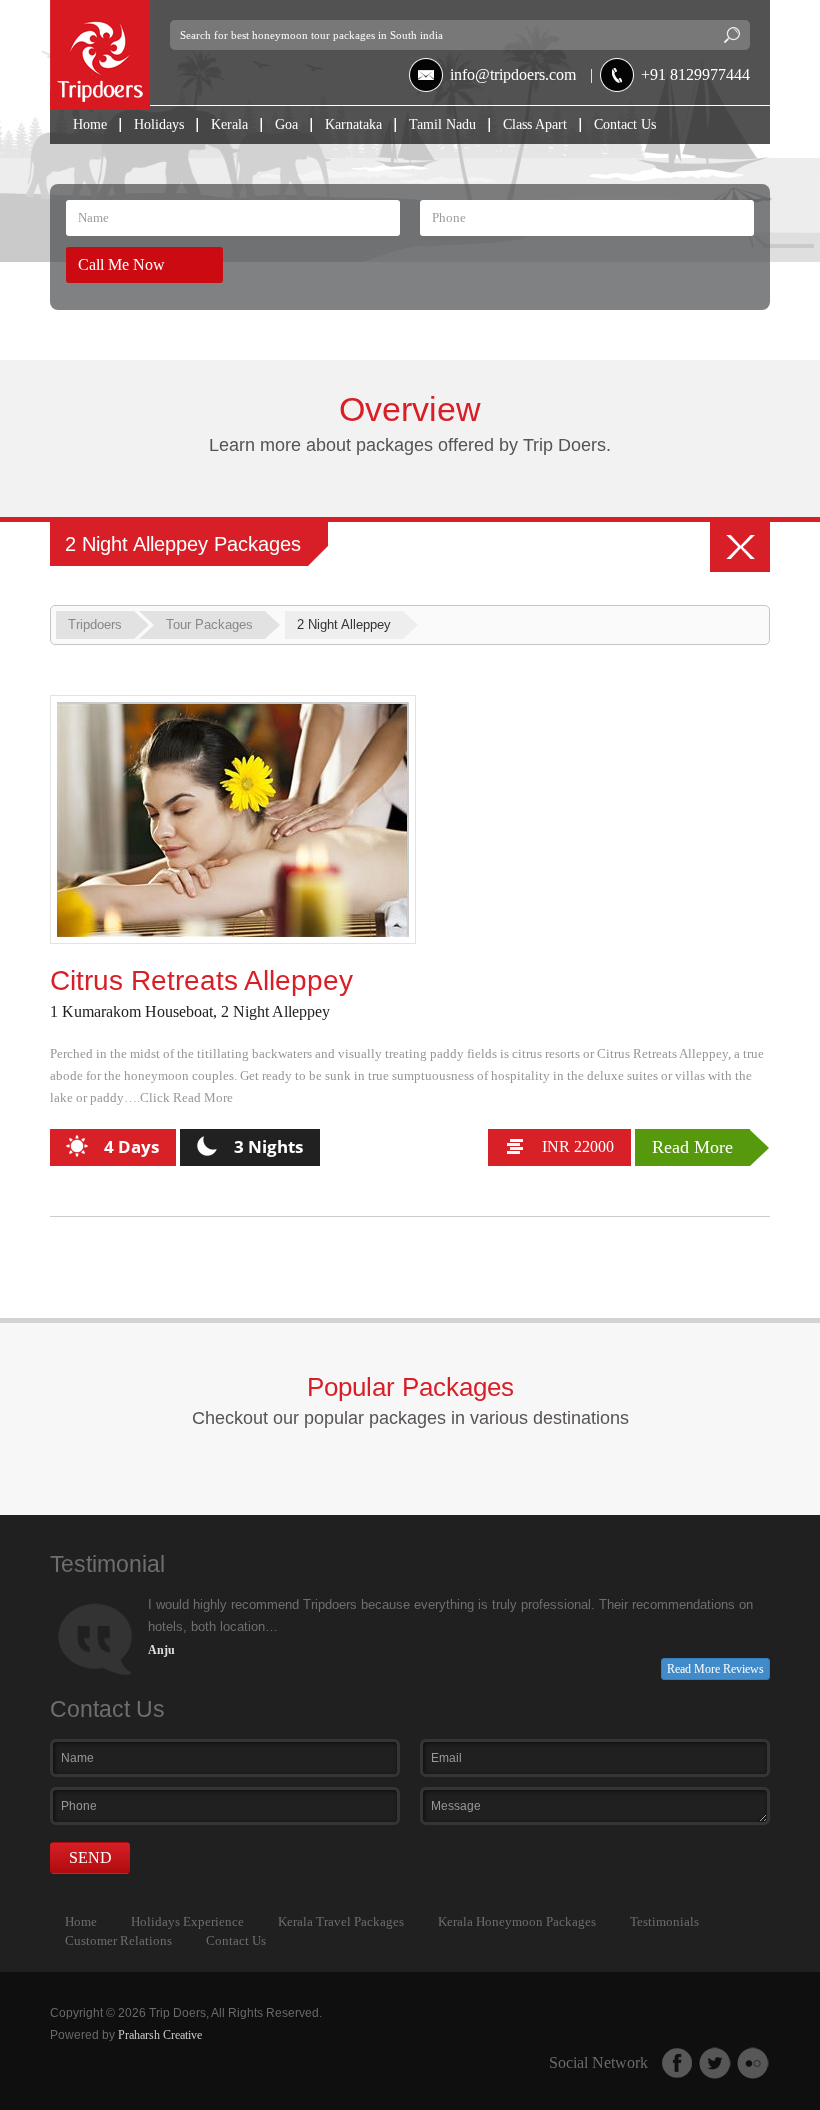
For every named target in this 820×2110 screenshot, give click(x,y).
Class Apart (535, 124)
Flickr (753, 2063)
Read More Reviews (715, 1669)
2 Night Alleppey (275, 1011)
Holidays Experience (187, 1921)
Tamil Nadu (442, 124)
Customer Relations (118, 1940)
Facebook (677, 2063)
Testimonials (664, 1921)
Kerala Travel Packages (341, 1921)
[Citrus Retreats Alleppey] (233, 819)
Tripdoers (95, 624)
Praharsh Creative (160, 2035)
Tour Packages (209, 624)
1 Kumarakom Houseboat (131, 1011)
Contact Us (625, 124)
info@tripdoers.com (513, 74)
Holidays (159, 124)
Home (90, 124)
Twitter (715, 2063)
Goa (286, 124)
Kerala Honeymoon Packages (517, 1921)
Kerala (229, 124)
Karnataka (353, 124)
